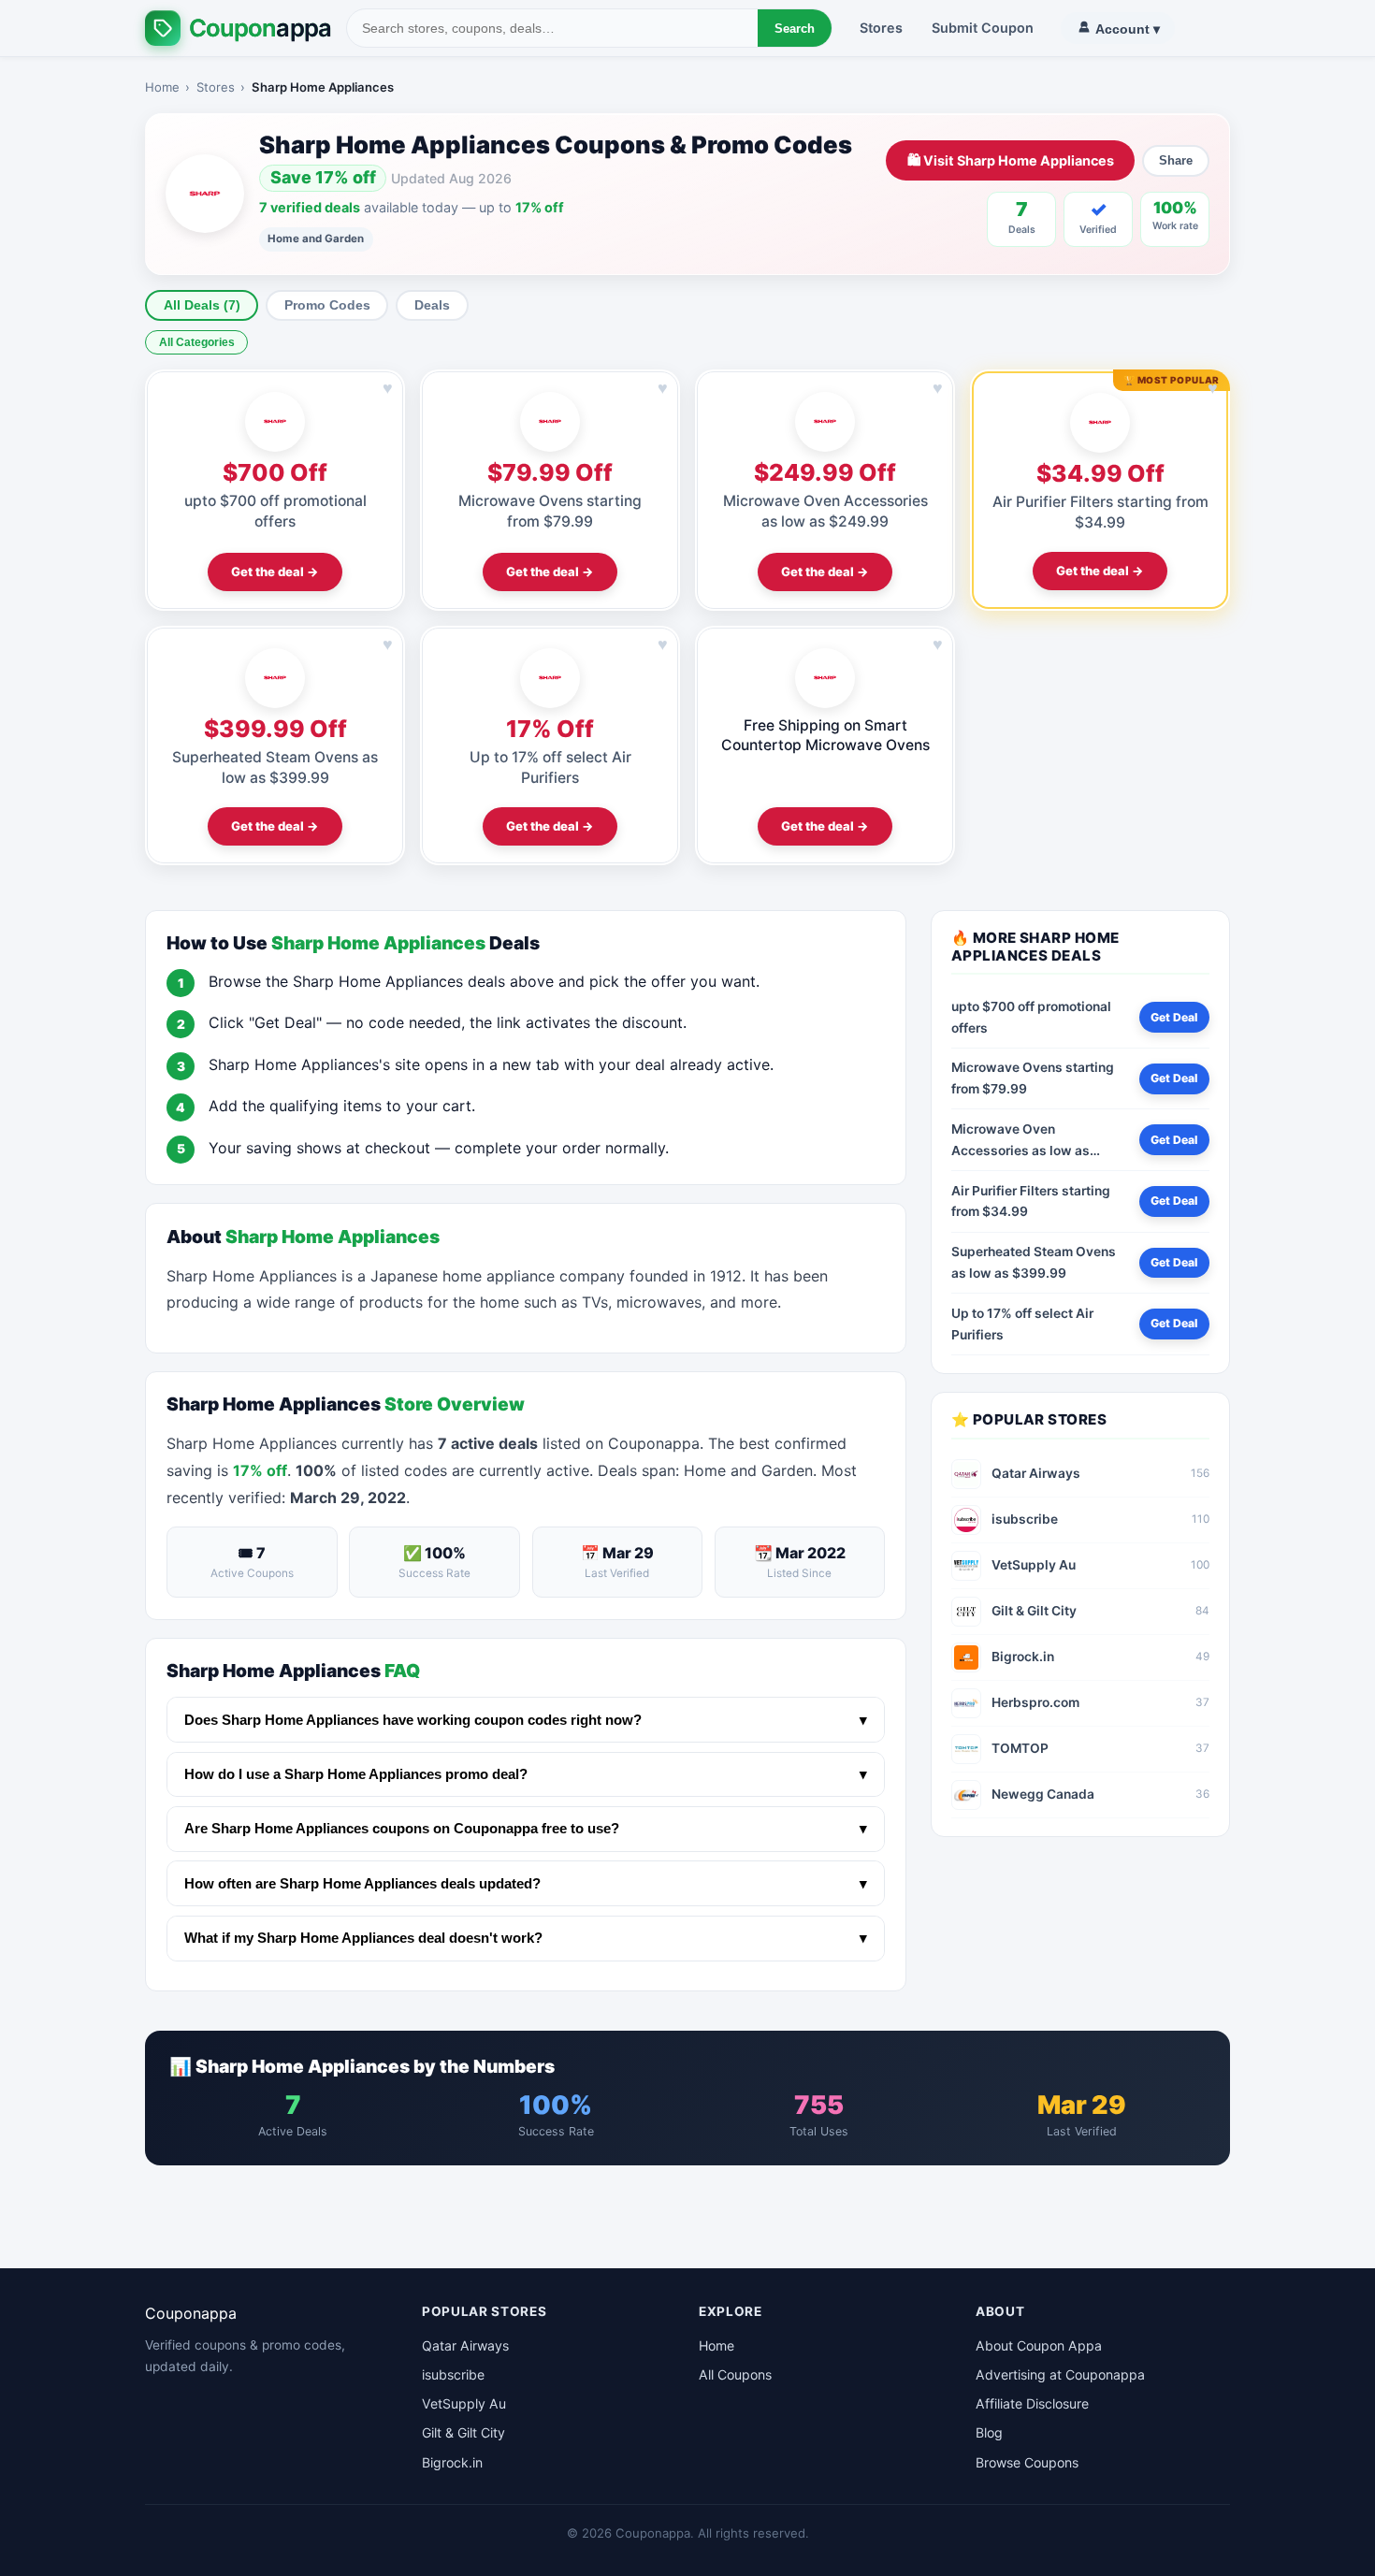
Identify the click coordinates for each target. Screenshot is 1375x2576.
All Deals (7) (202, 305)
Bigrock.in (452, 2462)
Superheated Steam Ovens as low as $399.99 (1034, 1262)
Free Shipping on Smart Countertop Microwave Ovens (825, 735)
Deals (432, 305)
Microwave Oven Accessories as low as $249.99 (1020, 1141)
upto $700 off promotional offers (1031, 1017)
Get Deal (1174, 1017)
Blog (989, 2432)
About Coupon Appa (1039, 2345)
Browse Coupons (1027, 2462)
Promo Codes (327, 305)
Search (795, 29)
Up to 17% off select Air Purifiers (1022, 1324)
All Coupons (735, 2374)
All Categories (197, 342)
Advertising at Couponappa (1060, 2374)
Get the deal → (275, 572)
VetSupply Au (464, 2403)
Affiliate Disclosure (1032, 2403)
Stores (881, 28)
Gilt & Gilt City (463, 2432)
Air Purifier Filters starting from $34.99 (1031, 1201)
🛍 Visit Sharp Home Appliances (1011, 160)
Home (162, 87)
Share (1176, 160)
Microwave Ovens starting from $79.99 (1033, 1078)
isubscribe (453, 2374)
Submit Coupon (983, 28)
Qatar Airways (465, 2345)
